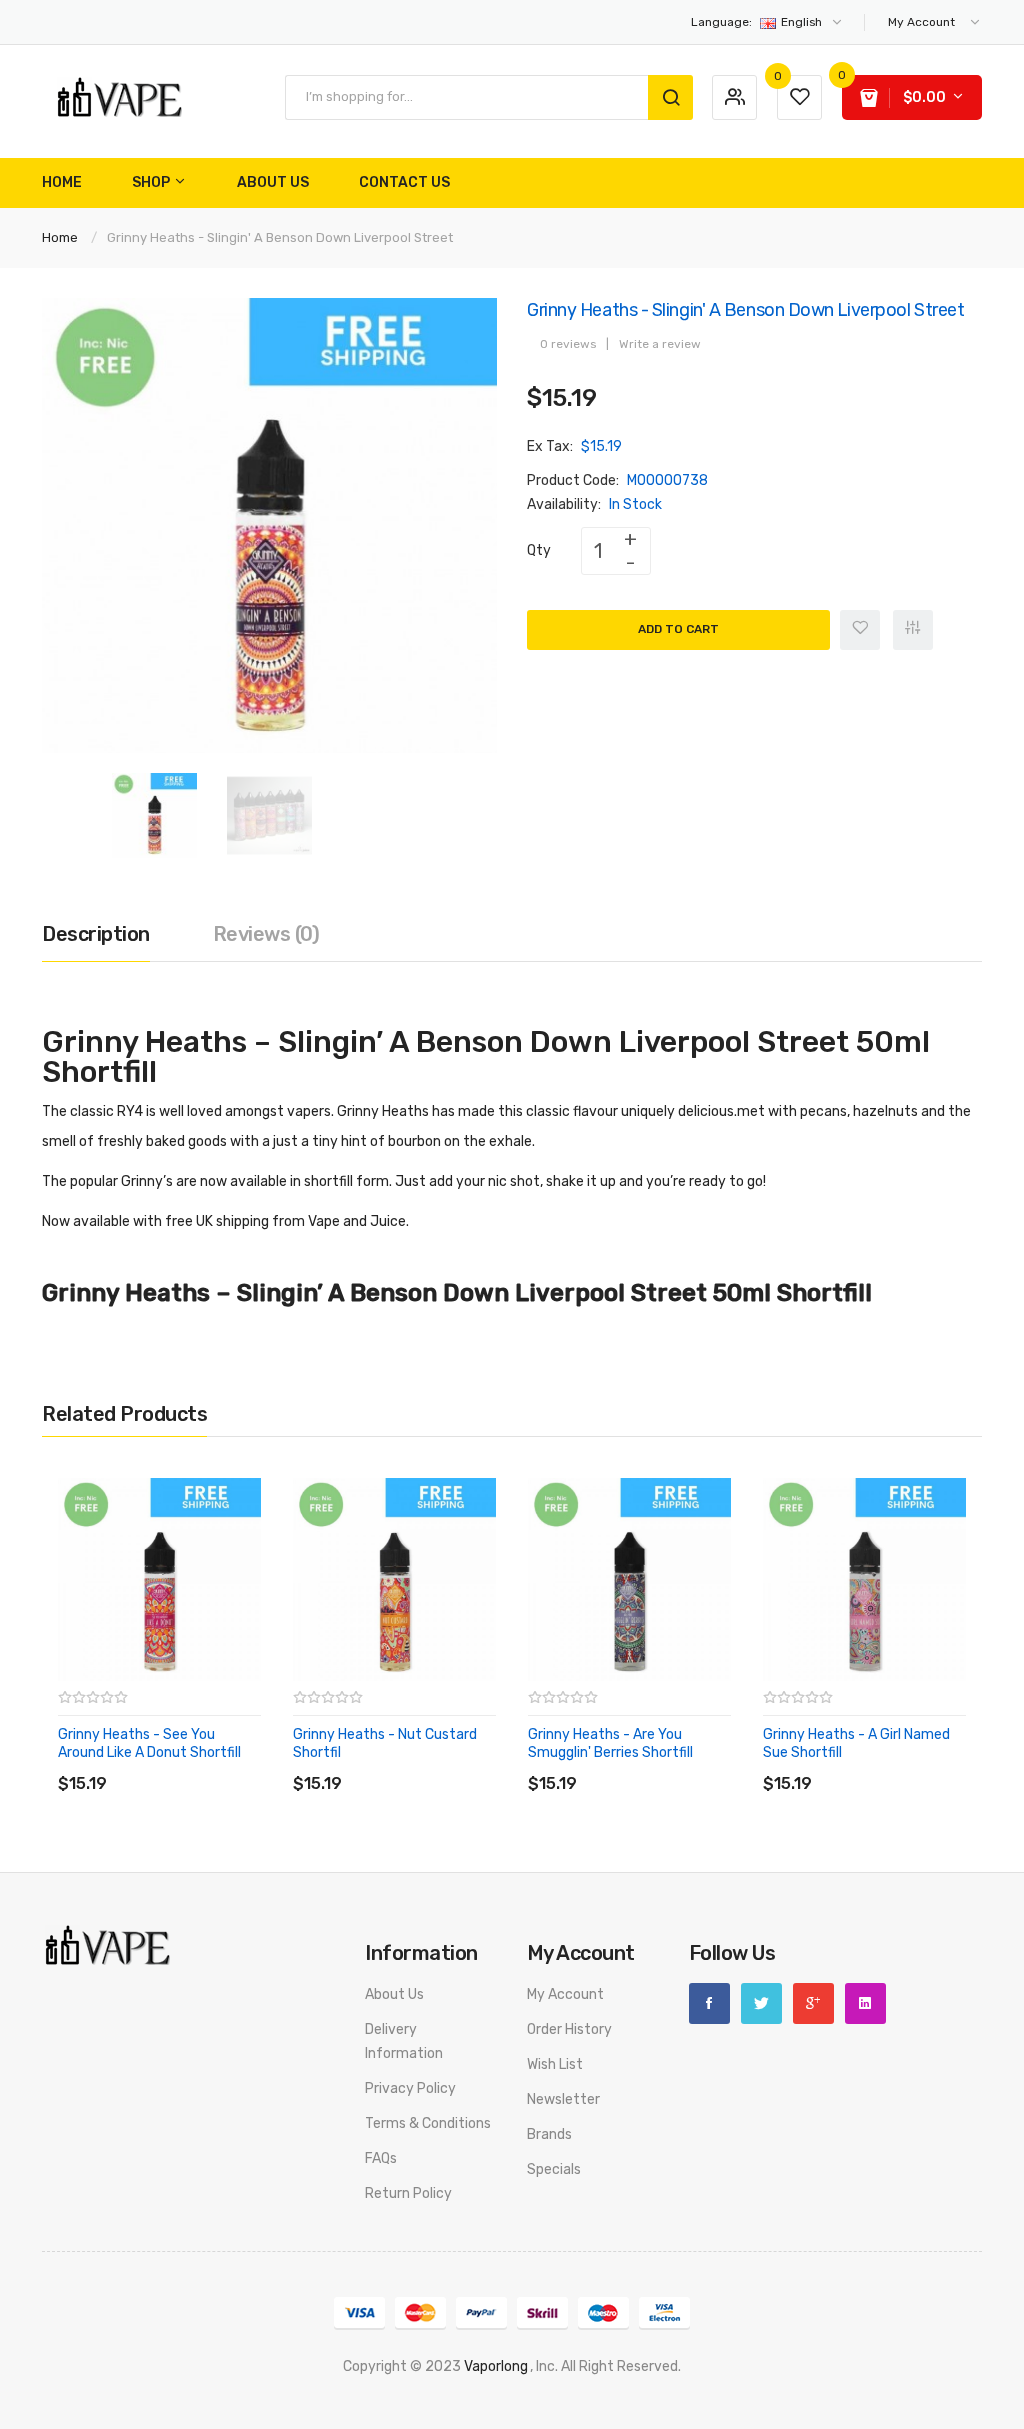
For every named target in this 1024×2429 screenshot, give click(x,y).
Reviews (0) (266, 934)
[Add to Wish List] (860, 630)
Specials (554, 2169)
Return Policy (408, 2193)
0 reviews (568, 344)
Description (96, 934)
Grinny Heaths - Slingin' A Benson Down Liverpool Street (280, 237)
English (758, 22)
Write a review (660, 344)
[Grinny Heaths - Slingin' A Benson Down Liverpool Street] (154, 814)
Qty (539, 550)
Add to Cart (678, 629)
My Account (565, 1994)
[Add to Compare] (913, 630)
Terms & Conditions (428, 2123)
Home (60, 237)
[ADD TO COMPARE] (201, 1763)
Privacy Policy (410, 2088)
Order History (569, 2029)
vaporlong (496, 2366)
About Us (394, 1994)
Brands (549, 2134)
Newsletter (563, 2099)
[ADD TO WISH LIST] (241, 1763)
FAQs (381, 2158)
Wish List (555, 2064)
